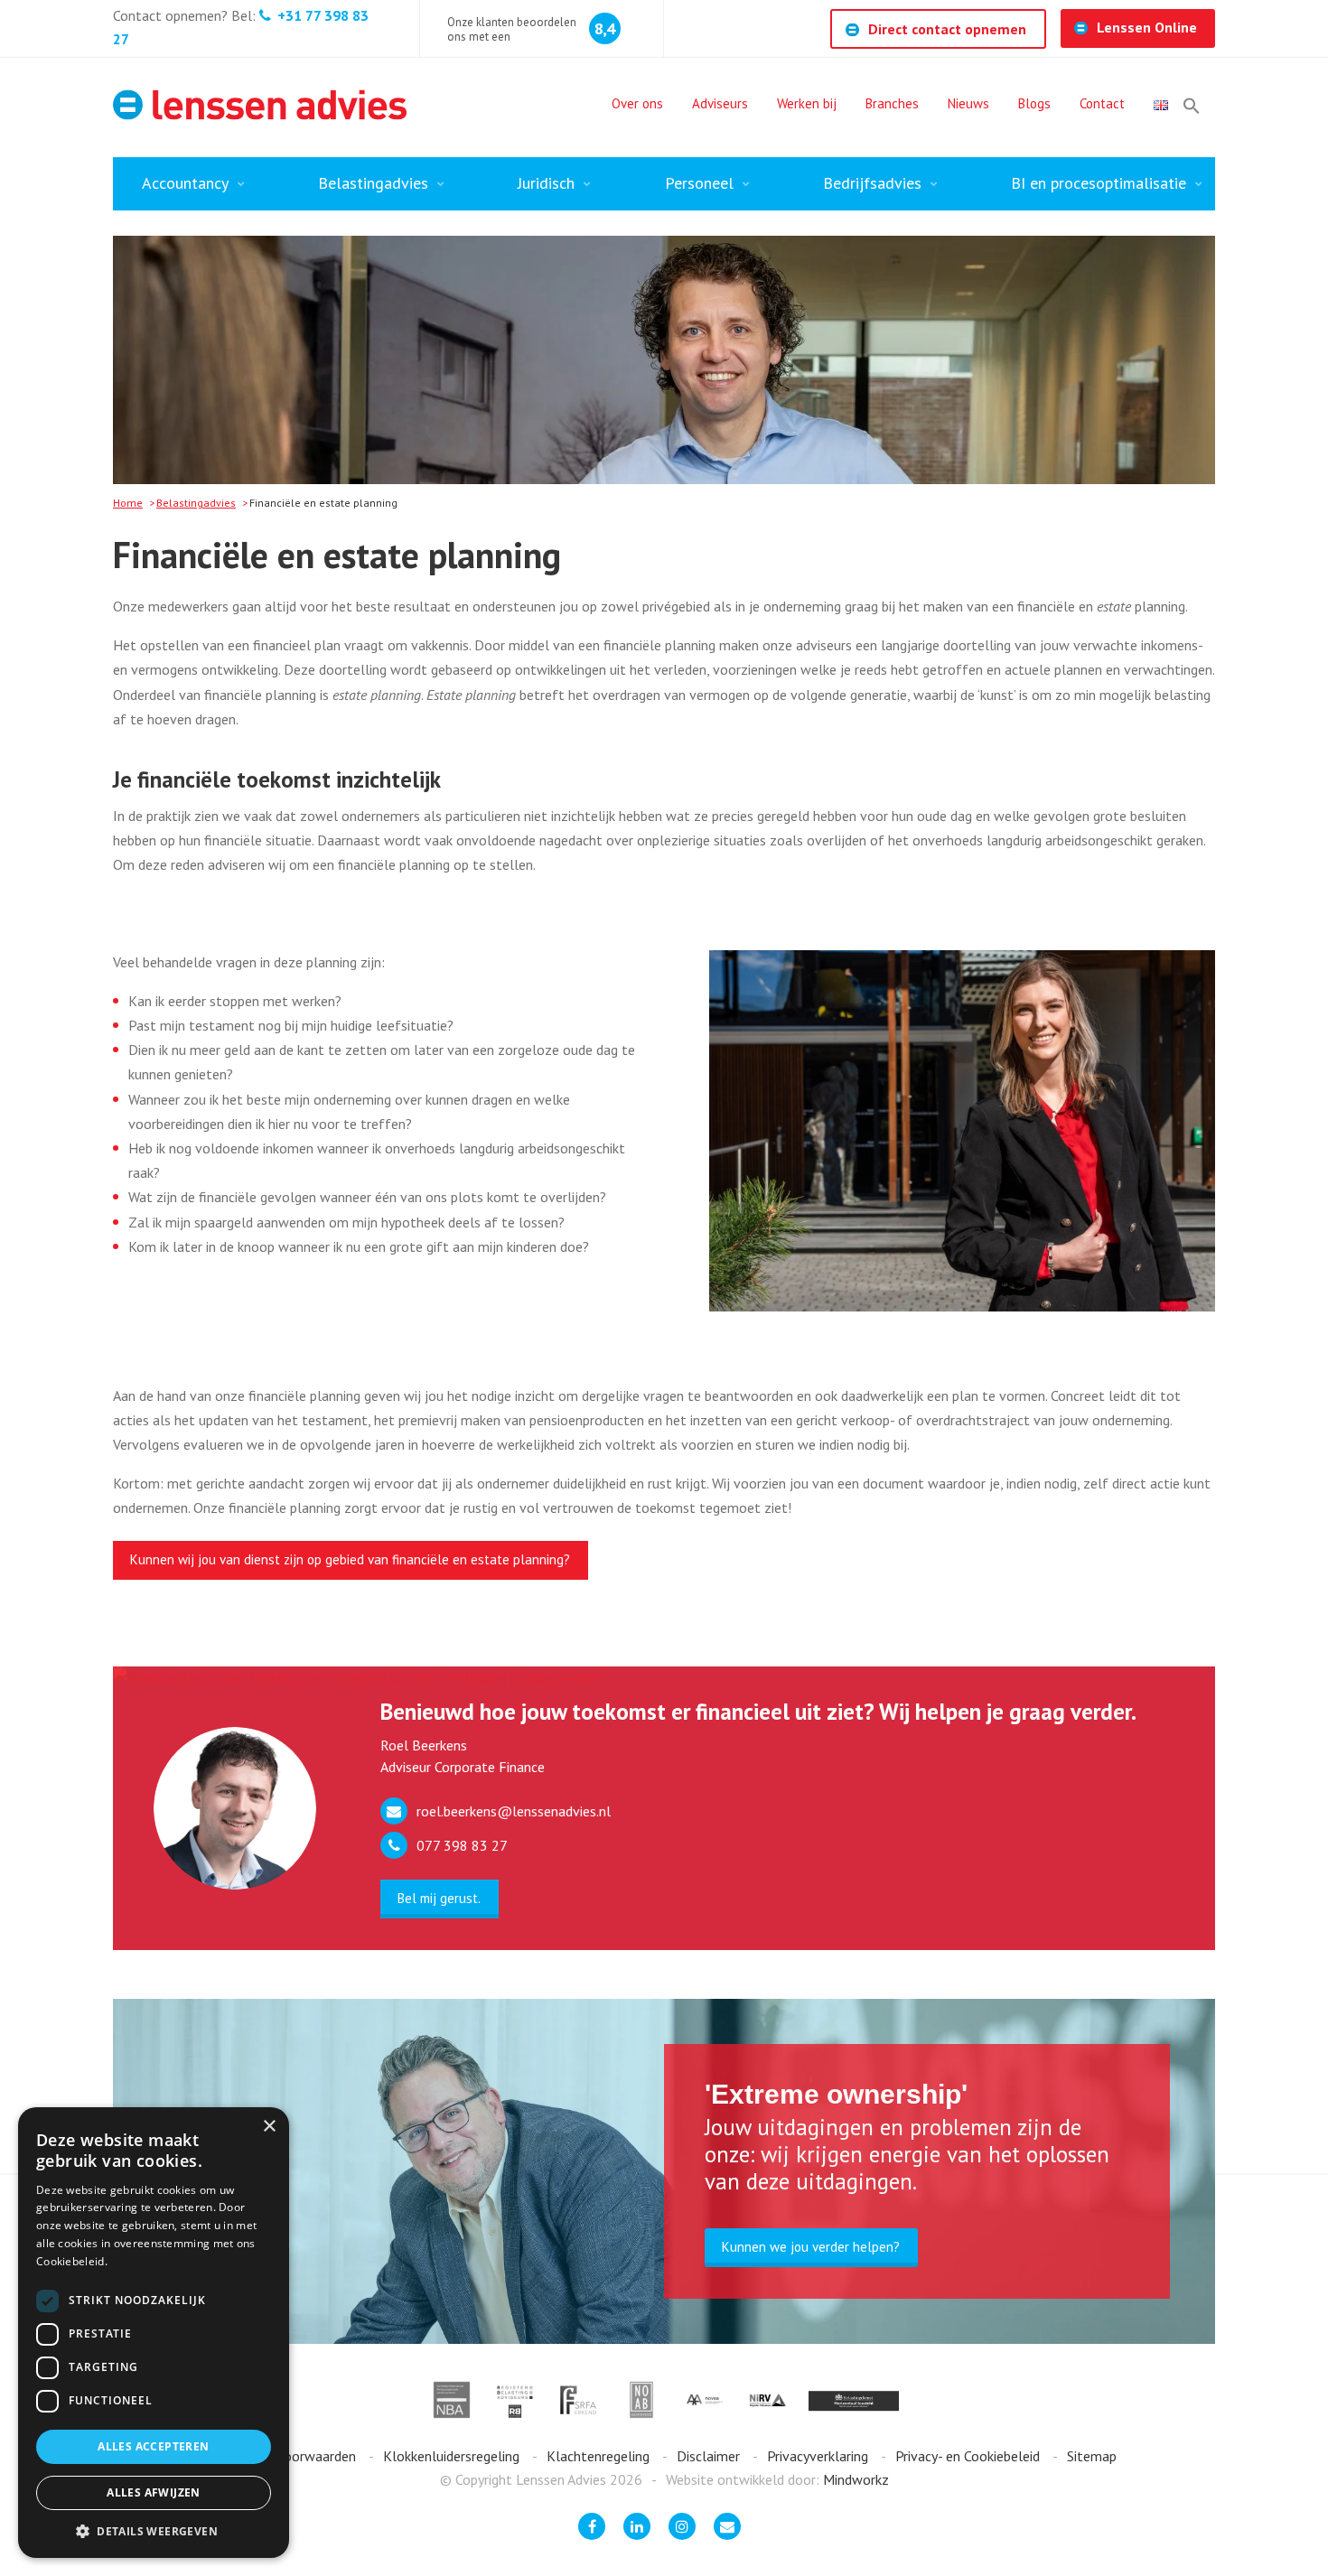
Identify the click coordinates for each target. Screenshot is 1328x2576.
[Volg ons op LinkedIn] (637, 2526)
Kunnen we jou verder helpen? (811, 2247)
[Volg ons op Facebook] (592, 2526)
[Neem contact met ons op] (727, 2526)
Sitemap (1092, 2456)
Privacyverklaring (819, 2456)
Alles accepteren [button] (153, 2446)
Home (128, 503)
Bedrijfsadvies (872, 183)
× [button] (269, 2127)
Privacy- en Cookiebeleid (969, 2456)
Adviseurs (720, 103)
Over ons (637, 103)
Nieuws (968, 103)
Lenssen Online (1147, 27)
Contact (1102, 103)
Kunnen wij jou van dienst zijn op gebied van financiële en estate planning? (350, 1559)
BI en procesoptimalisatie (1099, 183)
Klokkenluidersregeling (453, 2456)
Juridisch (546, 183)
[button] (1192, 106)
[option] (963, 1131)
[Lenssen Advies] (260, 105)
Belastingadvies (373, 183)
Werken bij (807, 103)
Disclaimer (710, 2456)
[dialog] (154, 2333)
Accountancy (185, 183)
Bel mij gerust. (439, 1898)
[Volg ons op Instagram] (682, 2526)
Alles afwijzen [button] (154, 2492)
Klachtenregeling (600, 2456)
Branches (892, 103)
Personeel (699, 183)
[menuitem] (637, 106)
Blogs (1034, 103)
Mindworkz (856, 2479)
